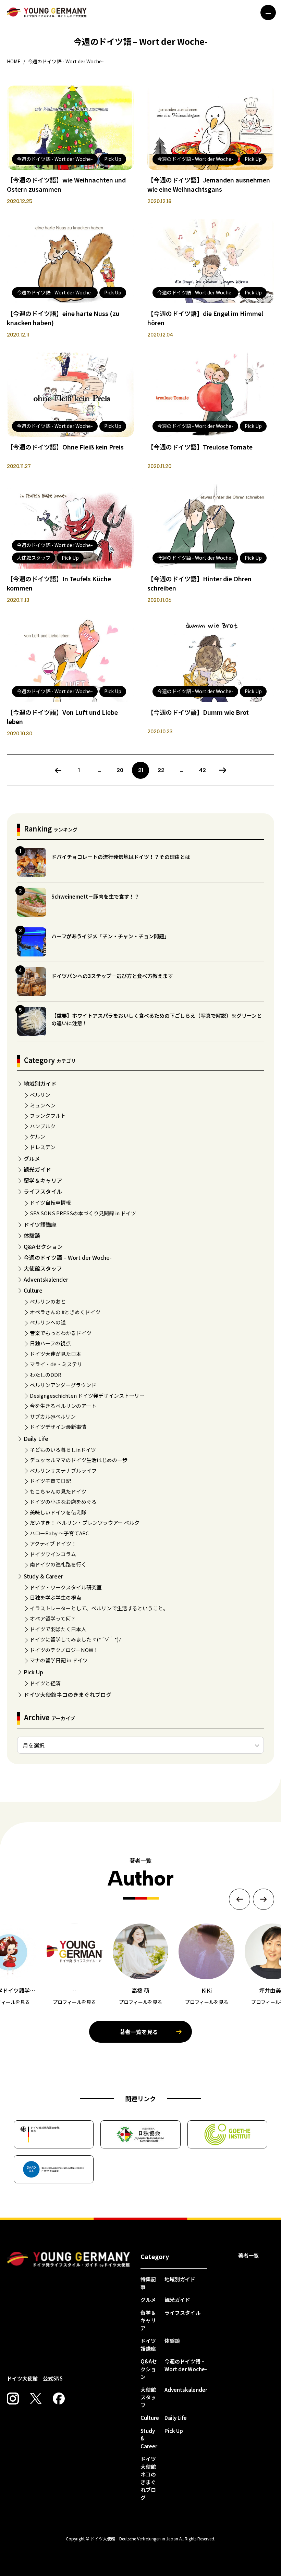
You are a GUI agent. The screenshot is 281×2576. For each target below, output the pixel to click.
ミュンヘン (43, 1105)
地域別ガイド (40, 1083)
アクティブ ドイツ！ (53, 1543)
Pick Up (33, 1672)
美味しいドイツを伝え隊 (58, 1512)
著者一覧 (248, 2255)
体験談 (32, 1235)
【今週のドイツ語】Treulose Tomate (200, 447)
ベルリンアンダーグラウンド (63, 1385)
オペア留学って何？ (53, 1618)
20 (120, 770)
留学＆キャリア (43, 1180)
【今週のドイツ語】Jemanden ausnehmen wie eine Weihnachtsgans (209, 184)
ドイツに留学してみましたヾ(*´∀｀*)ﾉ (76, 1639)
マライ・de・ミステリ (56, 1364)
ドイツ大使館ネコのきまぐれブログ (68, 1695)
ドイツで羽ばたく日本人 (58, 1629)
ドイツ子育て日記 (50, 1481)
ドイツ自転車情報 (50, 1202)
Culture (33, 1290)
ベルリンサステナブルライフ (63, 1470)
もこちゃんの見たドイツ (58, 1491)
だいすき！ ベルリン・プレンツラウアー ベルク (85, 1522)
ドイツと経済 (45, 1683)
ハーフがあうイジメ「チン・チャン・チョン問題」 (110, 936)
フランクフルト (48, 1115)
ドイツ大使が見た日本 (56, 1354)
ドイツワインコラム (53, 1554)
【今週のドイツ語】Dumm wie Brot (198, 712)
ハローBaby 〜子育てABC (59, 1533)
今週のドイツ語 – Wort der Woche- (68, 1257)
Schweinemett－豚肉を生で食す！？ (95, 896)
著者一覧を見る (139, 2032)
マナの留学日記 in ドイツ (59, 1660)
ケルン (38, 1136)
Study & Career (43, 1576)
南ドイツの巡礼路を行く (58, 1564)
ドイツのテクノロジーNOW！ (64, 1650)
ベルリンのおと (48, 1301)
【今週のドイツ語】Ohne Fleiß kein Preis (65, 447)
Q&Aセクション (43, 1246)
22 (161, 770)
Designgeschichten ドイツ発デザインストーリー (87, 1395)
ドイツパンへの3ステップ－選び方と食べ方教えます (112, 976)
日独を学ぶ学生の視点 (56, 1597)
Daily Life (36, 1438)
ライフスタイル (43, 1191)
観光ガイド (37, 1169)
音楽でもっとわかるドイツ (61, 1333)
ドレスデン (43, 1147)
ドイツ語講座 (40, 1224)
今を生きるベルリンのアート (63, 1406)
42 (202, 770)
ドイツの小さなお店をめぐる (63, 1502)
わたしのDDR (46, 1375)
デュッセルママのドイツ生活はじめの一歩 (79, 1460)
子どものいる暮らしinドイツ (63, 1450)
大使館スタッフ (43, 1268)
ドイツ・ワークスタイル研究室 (66, 1587)
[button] (240, 1899)
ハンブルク (43, 1126)
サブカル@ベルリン (53, 1416)
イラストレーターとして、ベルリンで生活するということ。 (99, 1608)
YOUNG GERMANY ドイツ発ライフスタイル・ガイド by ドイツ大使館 (69, 2260)
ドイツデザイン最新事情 (58, 1427)
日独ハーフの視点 (50, 1343)
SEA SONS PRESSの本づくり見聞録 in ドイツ (83, 1213)
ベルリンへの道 (48, 1322)
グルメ (32, 1158)
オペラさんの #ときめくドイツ (65, 1312)
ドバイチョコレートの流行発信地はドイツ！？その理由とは (121, 857)
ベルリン (40, 1095)
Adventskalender (46, 1279)
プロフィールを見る (74, 2002)
